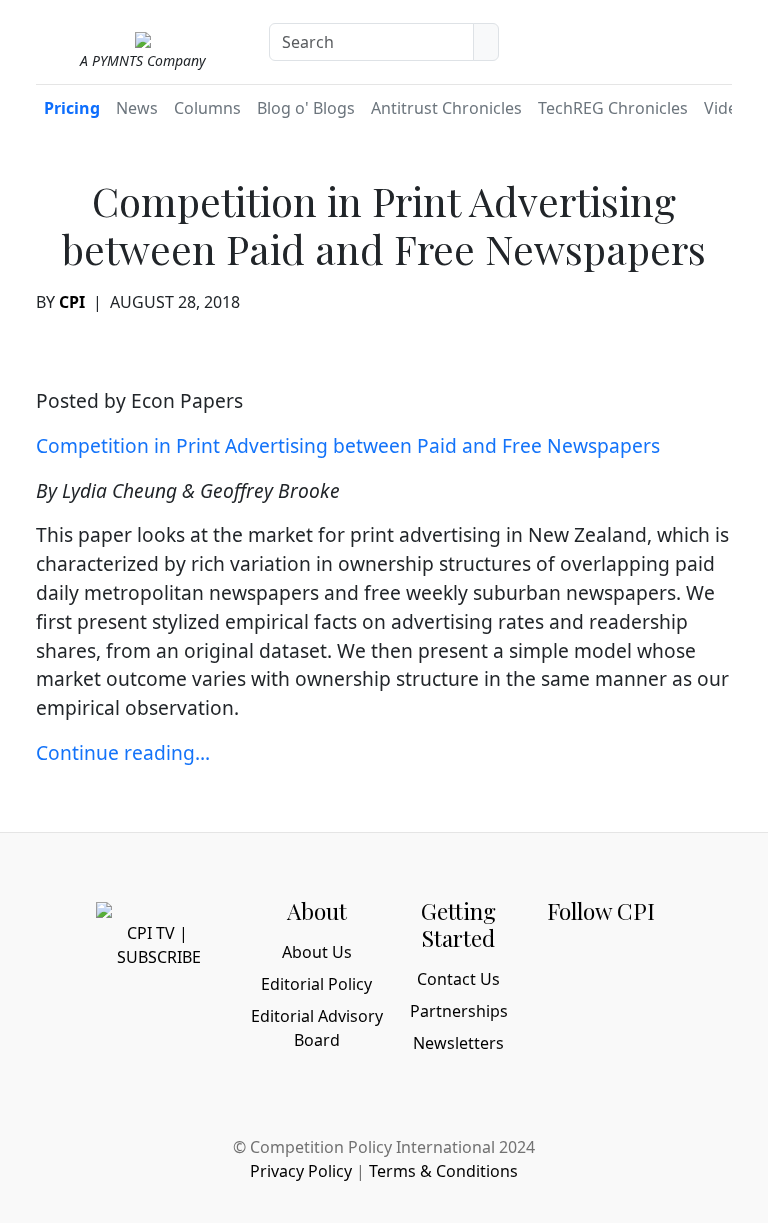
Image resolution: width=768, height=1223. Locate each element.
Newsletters (458, 1043)
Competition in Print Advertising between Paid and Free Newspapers (348, 445)
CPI (72, 302)
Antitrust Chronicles (446, 108)
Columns (207, 108)
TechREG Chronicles (613, 108)
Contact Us (458, 979)
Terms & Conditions (443, 1171)
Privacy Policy (301, 1171)
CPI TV (151, 933)
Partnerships (459, 1011)
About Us (317, 952)
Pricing (72, 108)
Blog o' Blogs (306, 108)
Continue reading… (123, 752)
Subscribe (159, 957)
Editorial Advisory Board (317, 1028)
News (137, 108)
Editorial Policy (316, 984)
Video (725, 108)
